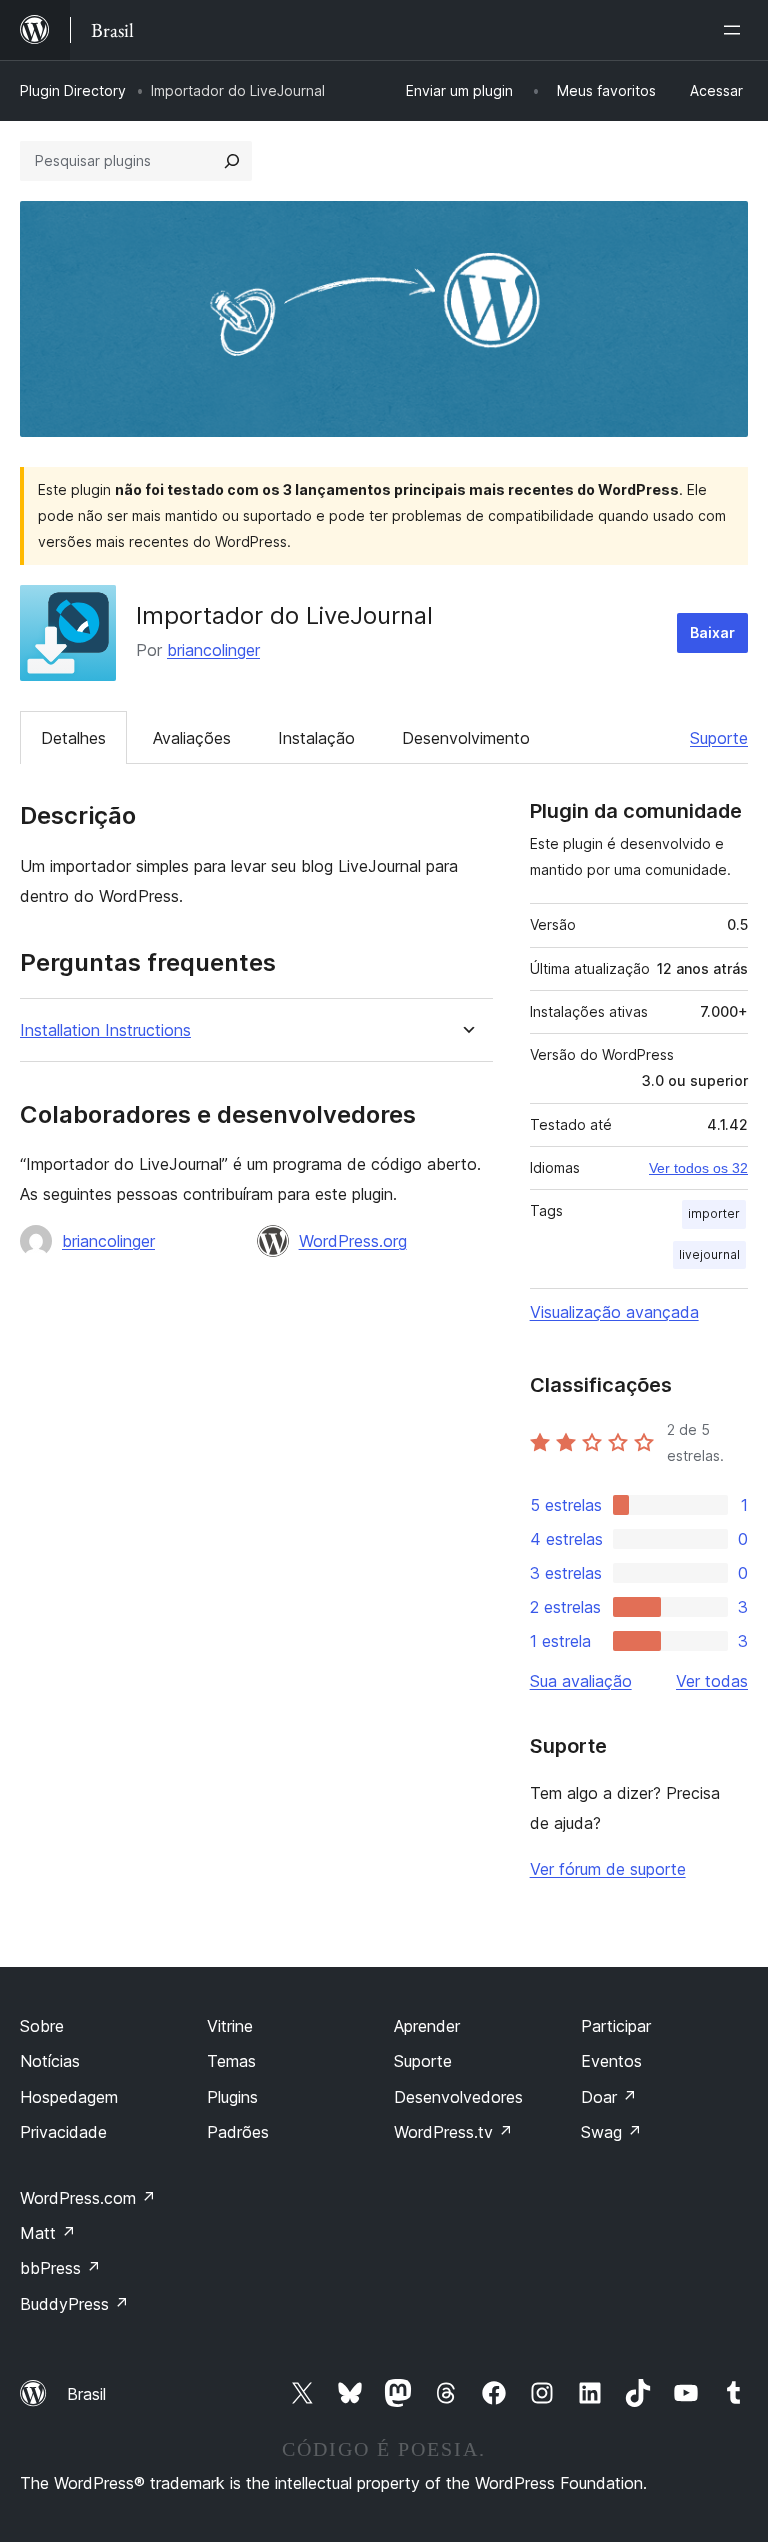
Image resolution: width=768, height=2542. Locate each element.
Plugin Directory (73, 90)
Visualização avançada (614, 1312)
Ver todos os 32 (698, 1168)
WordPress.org (353, 1241)
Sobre (42, 2026)
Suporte (719, 738)
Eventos (611, 2061)
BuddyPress (74, 2304)
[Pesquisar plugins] (232, 161)
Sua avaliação (581, 1681)
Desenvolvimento (466, 738)
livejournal (709, 1254)
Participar (616, 2026)
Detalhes (73, 738)
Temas (231, 2061)
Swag (611, 2132)
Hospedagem (69, 2097)
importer (714, 1213)
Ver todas (712, 1681)
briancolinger (213, 650)
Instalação (316, 738)
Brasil (86, 2394)
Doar (609, 2097)
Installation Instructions (105, 1030)
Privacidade (63, 2132)
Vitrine (230, 2026)
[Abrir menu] (736, 30)
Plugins (232, 2097)
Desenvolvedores (458, 2097)
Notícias (50, 2061)
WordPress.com (88, 2198)
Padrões (238, 2132)
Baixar (712, 632)
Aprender (427, 2026)
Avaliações (192, 738)
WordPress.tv (453, 2132)
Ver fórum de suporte (608, 1869)
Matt (48, 2233)
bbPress (60, 2268)
